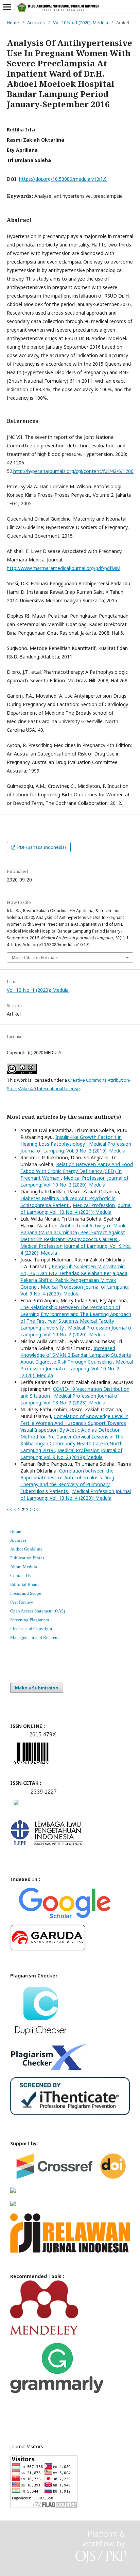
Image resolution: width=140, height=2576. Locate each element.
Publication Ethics (27, 1558)
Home (13, 22)
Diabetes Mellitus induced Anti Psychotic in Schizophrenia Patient (68, 1202)
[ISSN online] (31, 1766)
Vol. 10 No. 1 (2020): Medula (81, 22)
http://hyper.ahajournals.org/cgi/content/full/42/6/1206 (73, 471)
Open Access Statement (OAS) (38, 1611)
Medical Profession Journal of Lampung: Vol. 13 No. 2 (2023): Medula (70, 1399)
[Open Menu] (7, 7)
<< (10, 1509)
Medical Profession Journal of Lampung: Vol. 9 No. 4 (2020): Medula (75, 1290)
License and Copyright (31, 1629)
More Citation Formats (35, 957)
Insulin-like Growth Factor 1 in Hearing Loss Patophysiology (71, 1140)
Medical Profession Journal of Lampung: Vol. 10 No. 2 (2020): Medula (74, 1181)
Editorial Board (24, 1584)
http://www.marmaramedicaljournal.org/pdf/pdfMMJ (64, 568)
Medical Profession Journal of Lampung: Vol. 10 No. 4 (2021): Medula (76, 1209)
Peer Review (22, 1602)
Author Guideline (26, 1549)
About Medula (24, 1567)
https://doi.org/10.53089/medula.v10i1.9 (63, 179)
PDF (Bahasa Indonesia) (41, 847)
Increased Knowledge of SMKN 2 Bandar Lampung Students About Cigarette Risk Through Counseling (76, 1355)
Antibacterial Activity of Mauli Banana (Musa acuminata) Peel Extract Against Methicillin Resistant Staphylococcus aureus (73, 1232)
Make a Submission (37, 1688)
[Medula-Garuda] (48, 1949)
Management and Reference (36, 1637)
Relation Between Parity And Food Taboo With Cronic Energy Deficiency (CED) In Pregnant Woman (77, 1171)
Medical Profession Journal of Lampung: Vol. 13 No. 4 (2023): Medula (76, 1494)
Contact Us (20, 1576)
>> (37, 1509)
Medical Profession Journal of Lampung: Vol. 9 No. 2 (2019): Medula (76, 1147)
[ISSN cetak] (16, 1807)
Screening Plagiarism (30, 1620)
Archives (36, 22)
